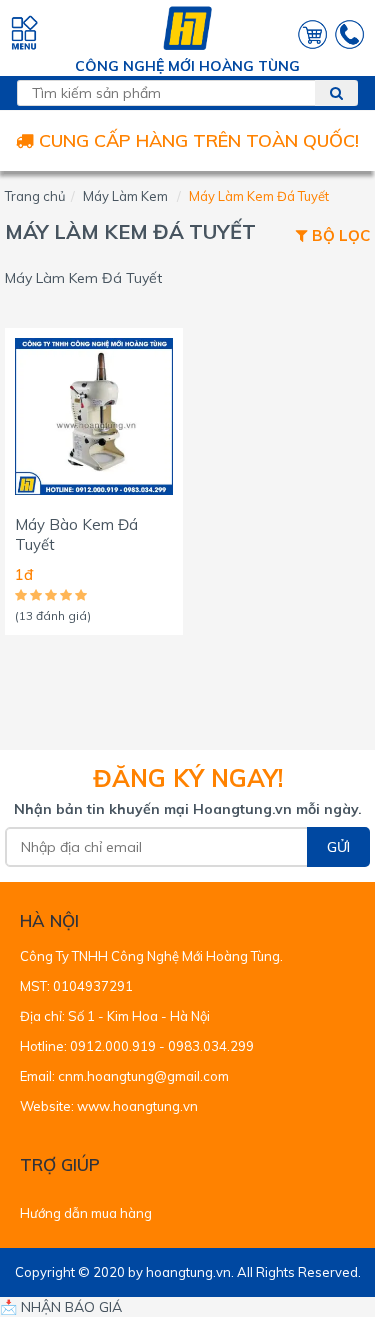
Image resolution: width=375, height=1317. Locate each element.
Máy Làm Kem (125, 196)
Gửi (338, 847)
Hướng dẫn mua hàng (86, 1213)
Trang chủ (35, 196)
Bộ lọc (339, 236)
